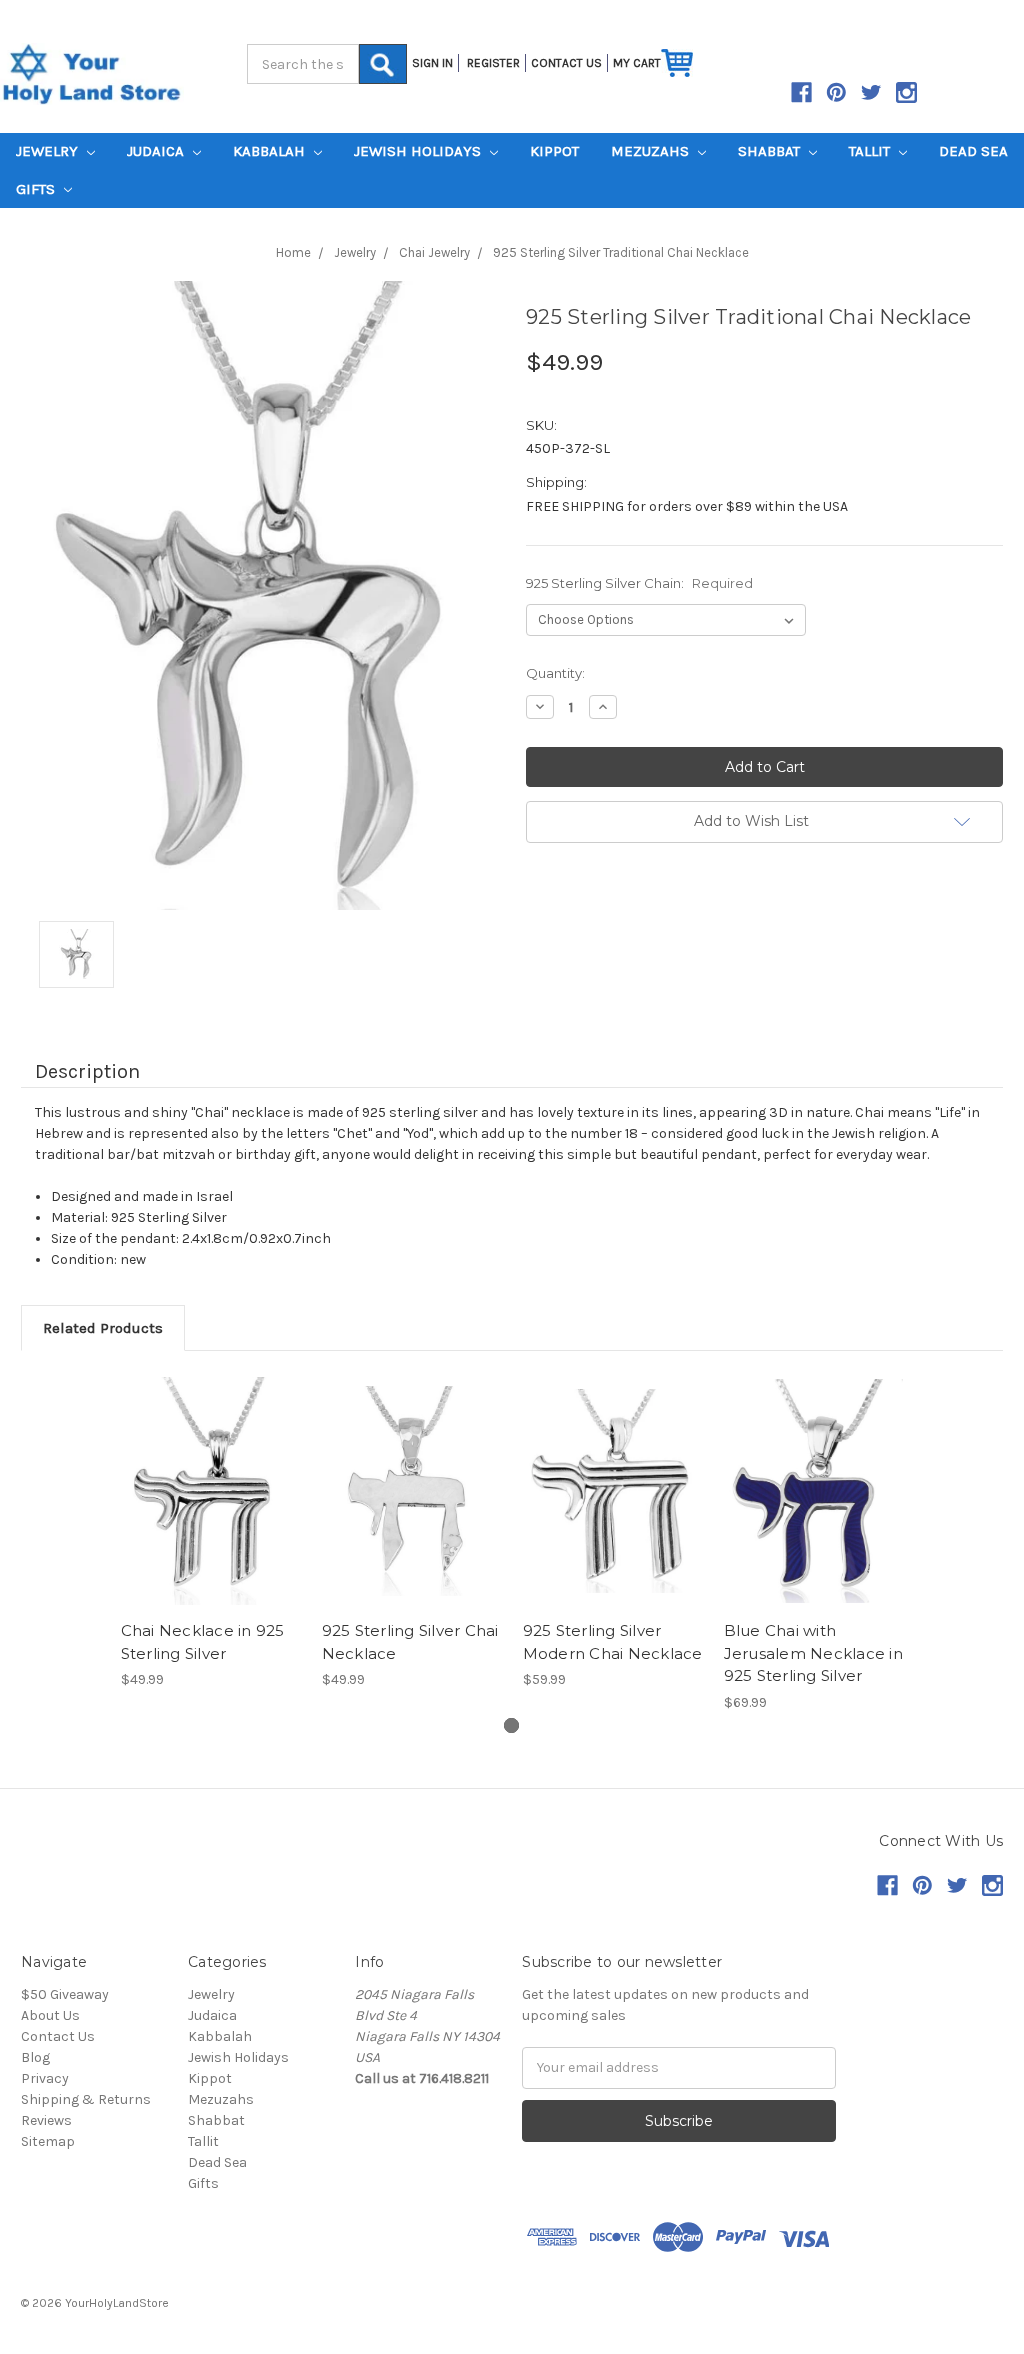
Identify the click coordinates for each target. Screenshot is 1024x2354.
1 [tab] (511, 1725)
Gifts (37, 189)
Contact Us (58, 2036)
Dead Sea (973, 151)
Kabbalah (271, 151)
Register (493, 63)
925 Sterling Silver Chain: (639, 583)
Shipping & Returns (86, 2099)
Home (293, 252)
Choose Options (211, 1491)
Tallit (871, 151)
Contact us (566, 63)
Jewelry (49, 151)
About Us (50, 2015)
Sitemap (48, 2141)
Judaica (157, 151)
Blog (35, 2057)
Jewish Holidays (419, 151)
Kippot (554, 151)
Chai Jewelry (434, 252)
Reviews (46, 2120)
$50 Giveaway (65, 1994)
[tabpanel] (210, 1532)
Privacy (45, 2078)
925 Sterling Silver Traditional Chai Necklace (621, 252)
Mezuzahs (652, 151)
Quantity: (555, 673)
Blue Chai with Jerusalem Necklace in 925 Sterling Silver (813, 1653)
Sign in (432, 63)
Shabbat (771, 151)
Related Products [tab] (103, 1328)
